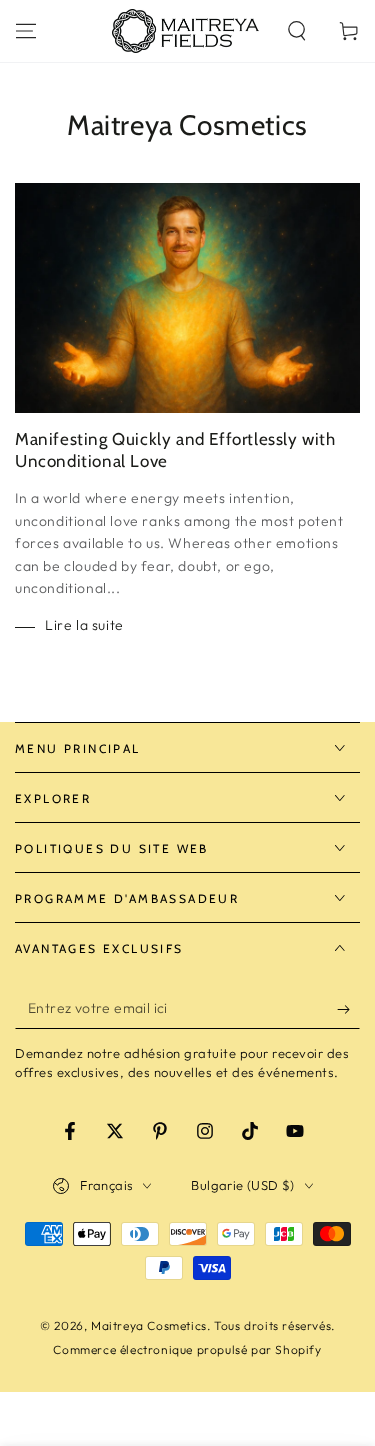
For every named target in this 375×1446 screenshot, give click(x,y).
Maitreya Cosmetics (149, 1325)
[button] (297, 31)
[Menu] (26, 31)
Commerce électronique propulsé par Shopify (187, 1349)
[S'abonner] (348, 1009)
